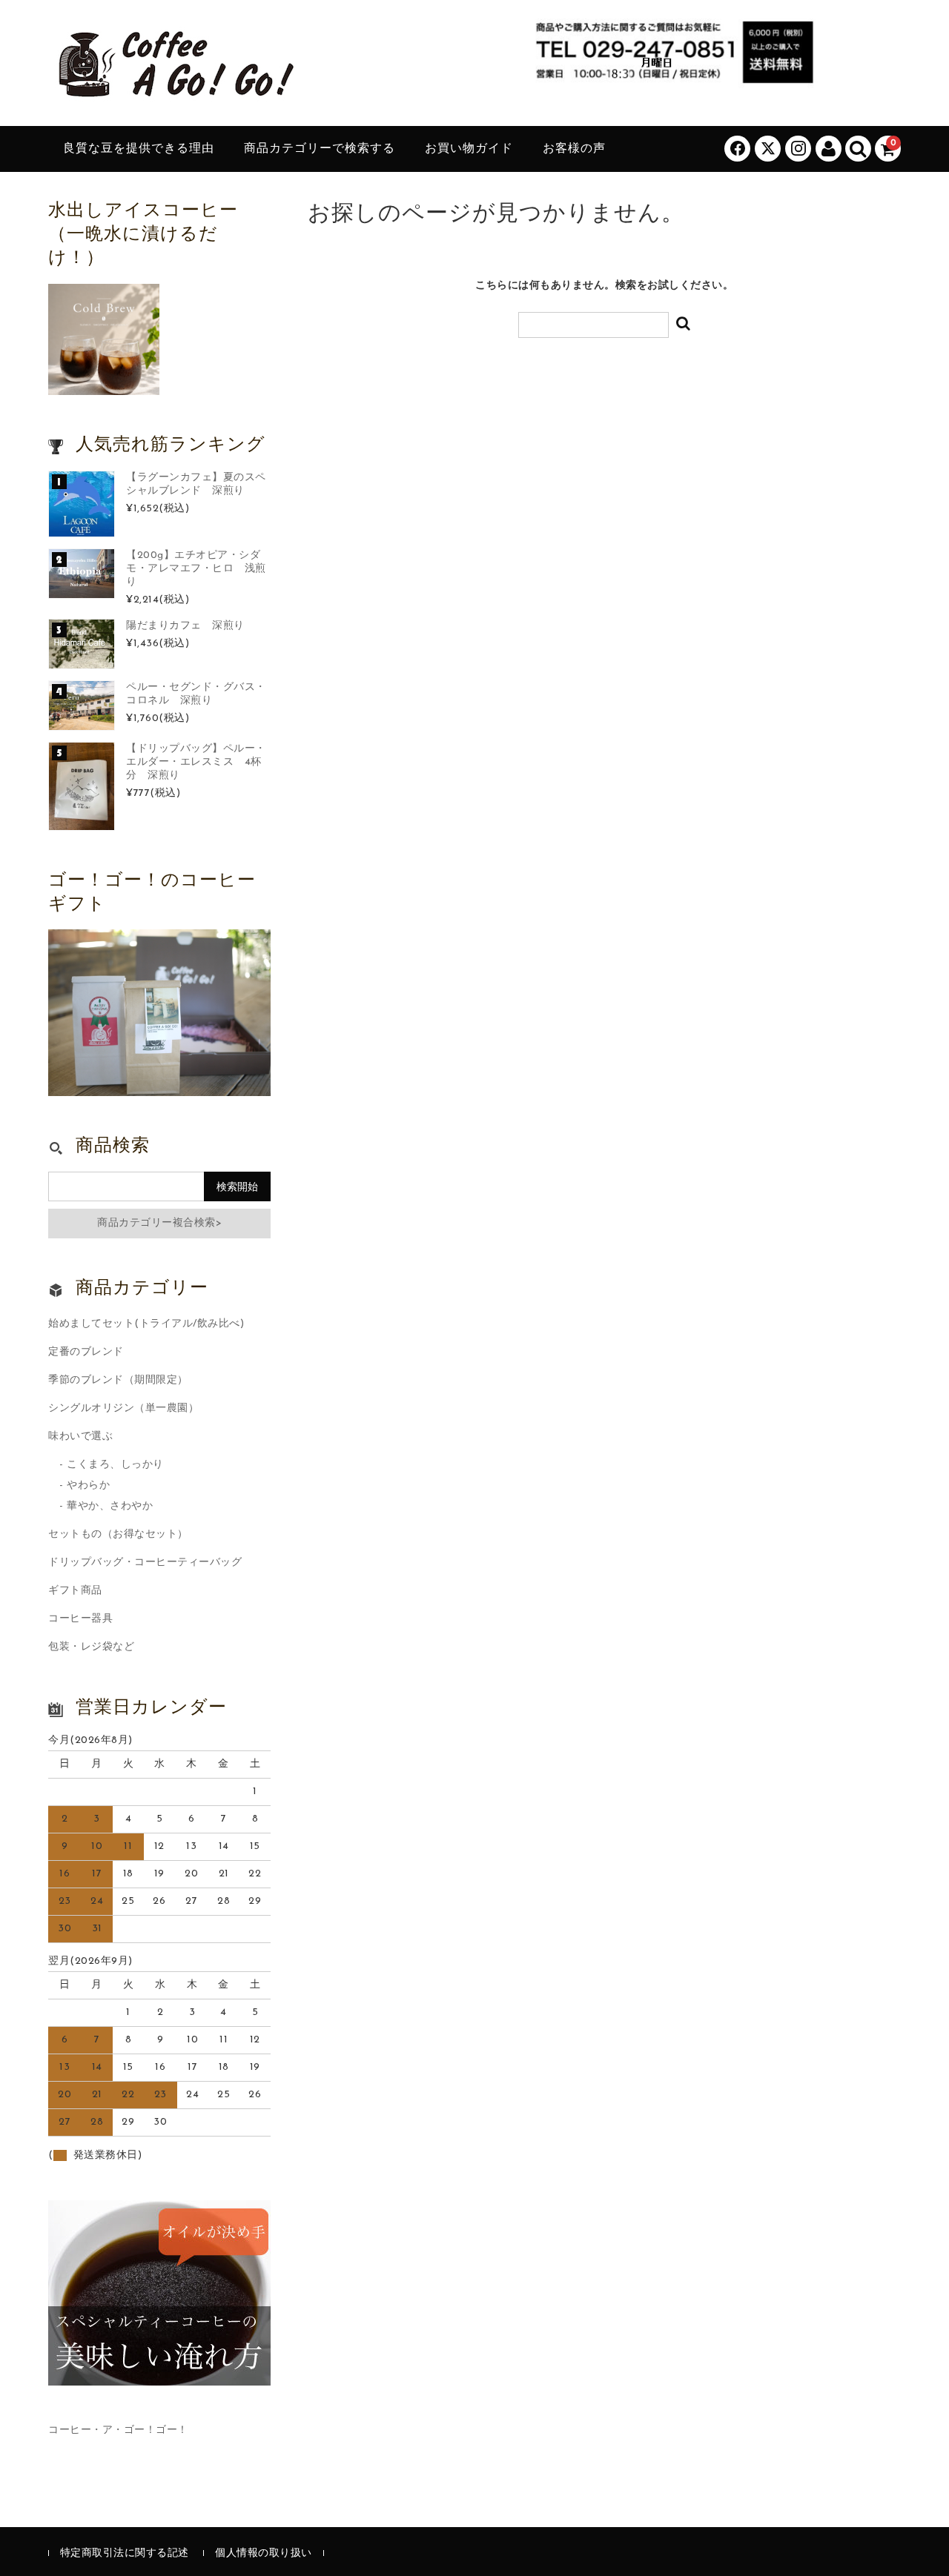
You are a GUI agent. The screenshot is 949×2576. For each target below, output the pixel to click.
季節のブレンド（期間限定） (118, 1380)
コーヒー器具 (80, 1619)
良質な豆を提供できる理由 (139, 149)
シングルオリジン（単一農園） (123, 1408)
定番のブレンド (86, 1352)
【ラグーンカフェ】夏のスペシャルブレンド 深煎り (196, 484)
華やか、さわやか (110, 1506)
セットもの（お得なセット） (118, 1534)
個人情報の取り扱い (264, 2553)
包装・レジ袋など (91, 1647)
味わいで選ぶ (80, 1437)
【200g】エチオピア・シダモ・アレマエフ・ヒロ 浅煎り (196, 569)
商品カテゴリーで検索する (320, 149)
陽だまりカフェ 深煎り (185, 626)
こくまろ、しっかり (115, 1465)
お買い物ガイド (469, 149)
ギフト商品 (75, 1591)
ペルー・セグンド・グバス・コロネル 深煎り (196, 694)
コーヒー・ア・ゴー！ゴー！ (118, 2430)
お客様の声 (574, 149)
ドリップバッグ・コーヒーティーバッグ (145, 1563)
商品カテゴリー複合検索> (159, 1223)
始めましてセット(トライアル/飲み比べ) (146, 1324)
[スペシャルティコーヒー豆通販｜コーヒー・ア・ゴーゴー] (174, 91)
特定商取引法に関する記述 (125, 2553)
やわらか (88, 1485)
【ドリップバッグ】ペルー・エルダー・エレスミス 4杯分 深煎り (196, 762)
